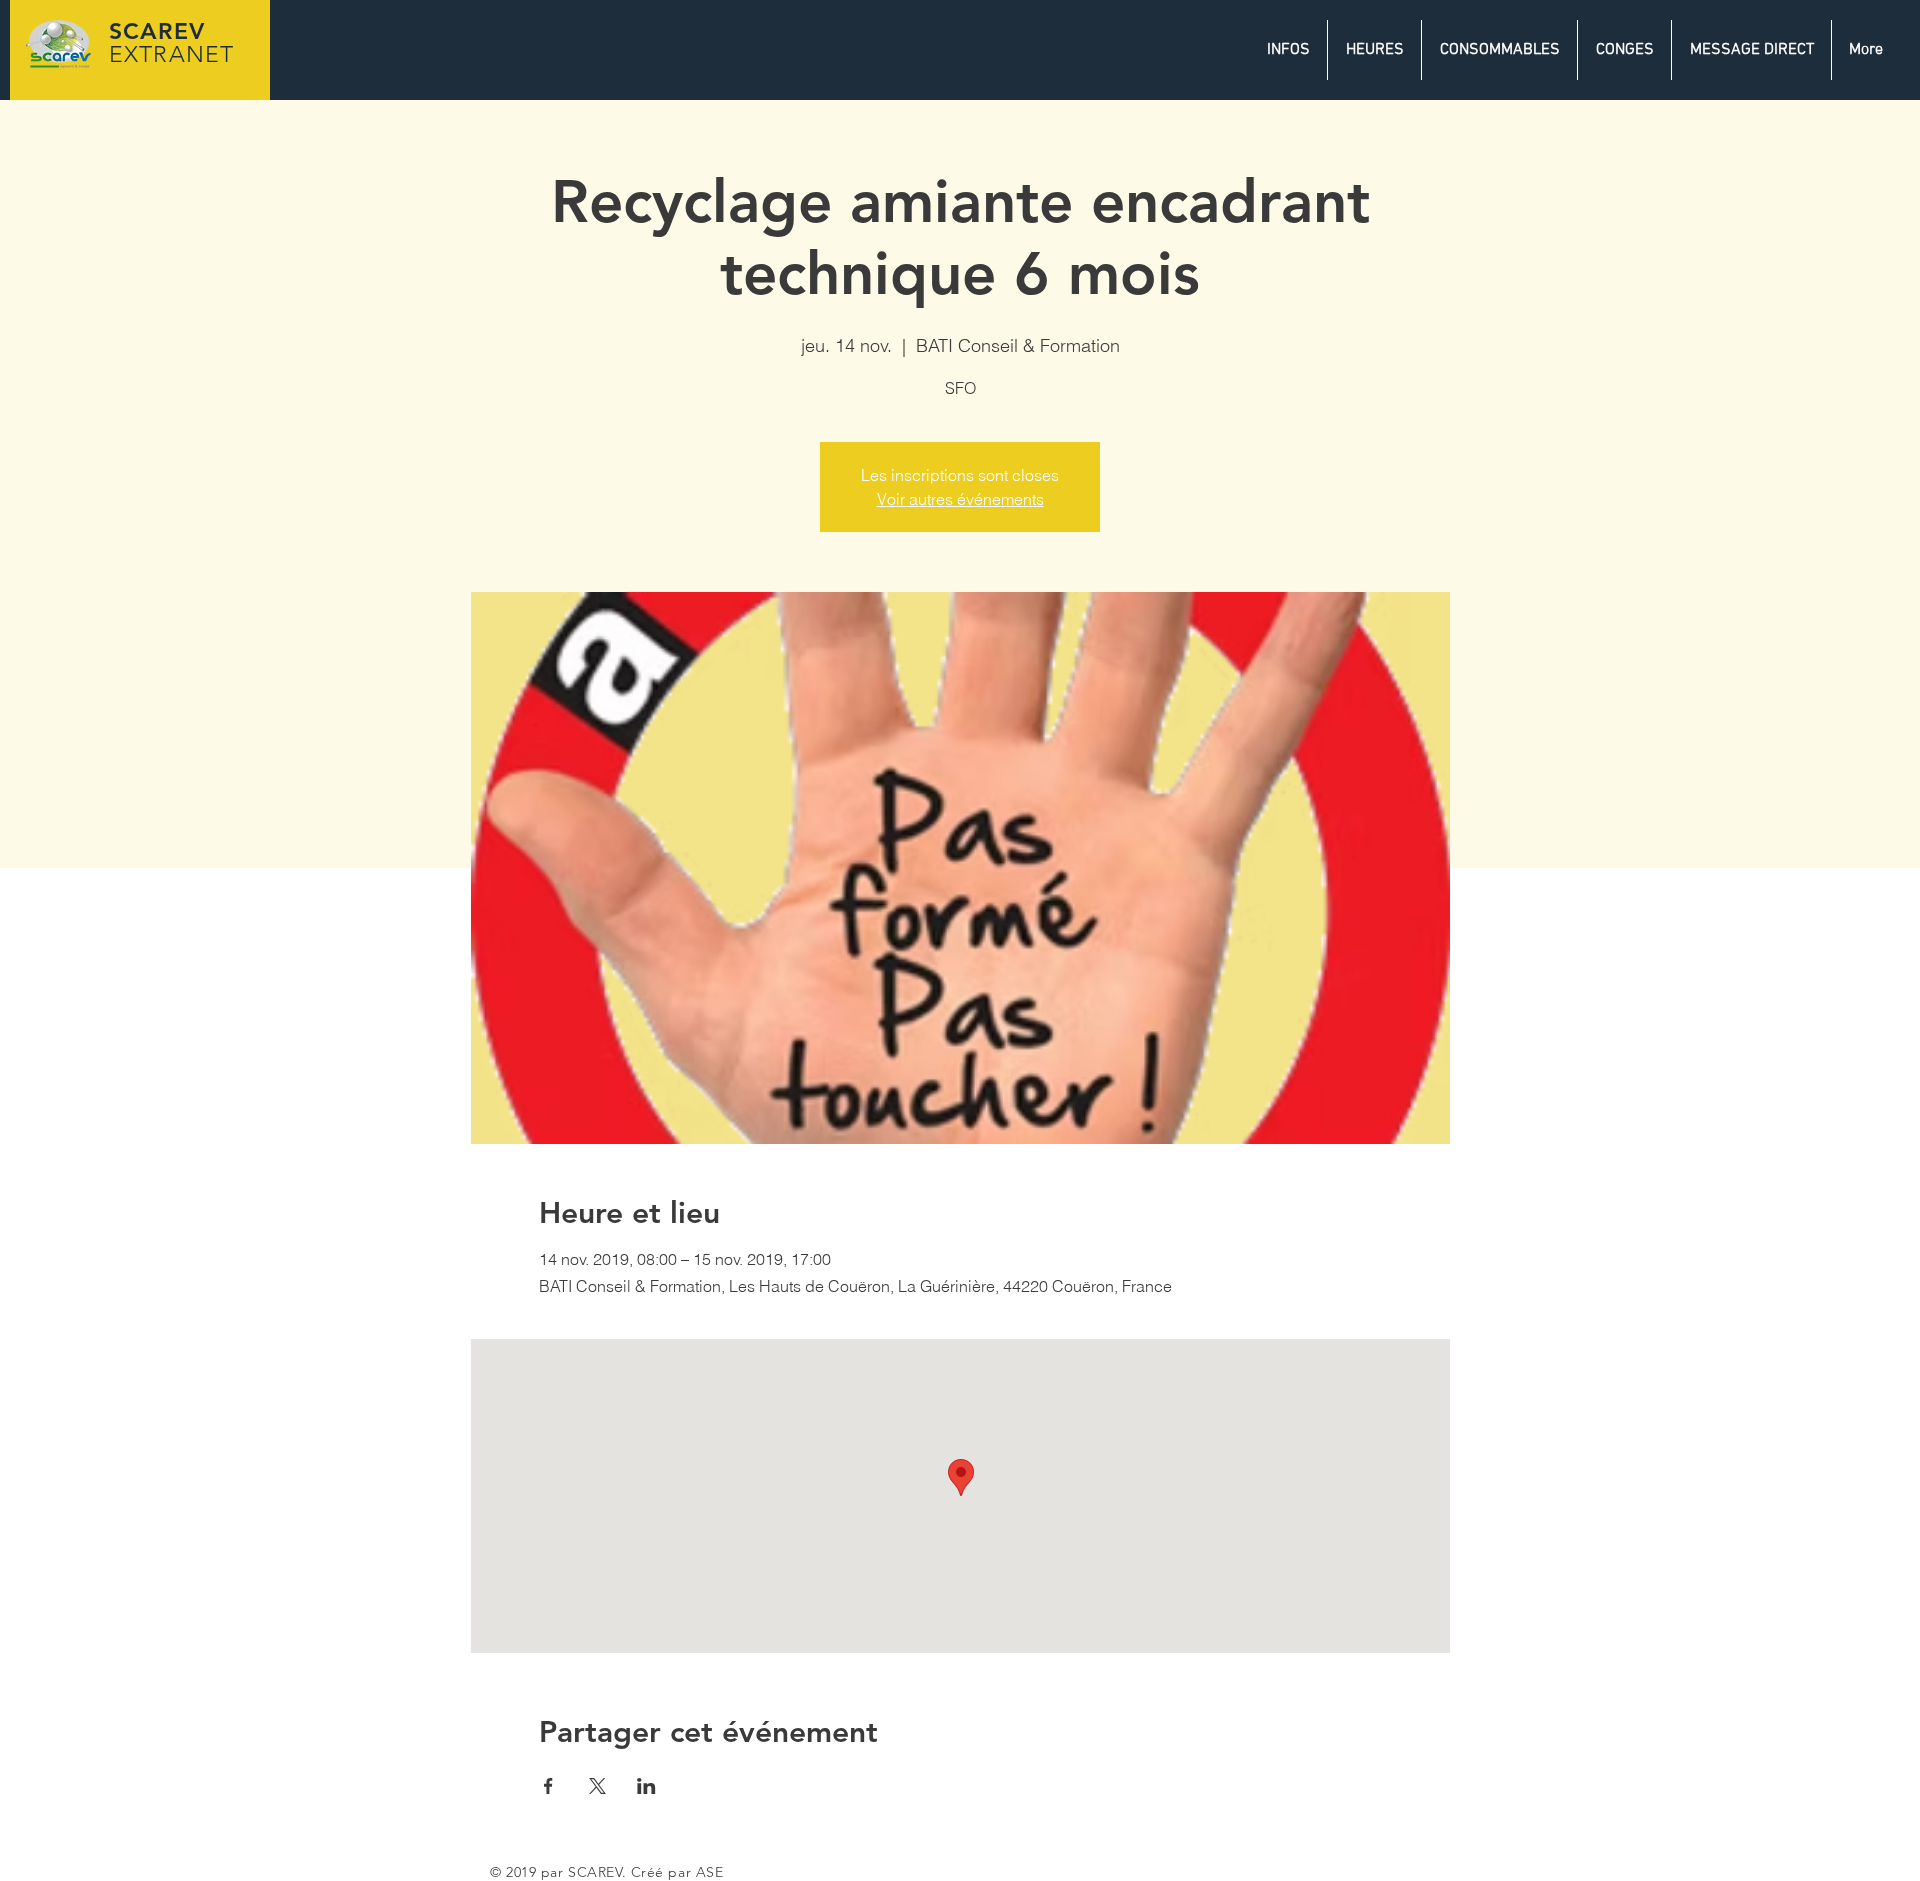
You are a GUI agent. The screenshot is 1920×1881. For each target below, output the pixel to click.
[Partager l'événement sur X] (597, 1786)
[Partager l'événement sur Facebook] (548, 1786)
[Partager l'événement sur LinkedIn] (646, 1786)
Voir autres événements (960, 499)
